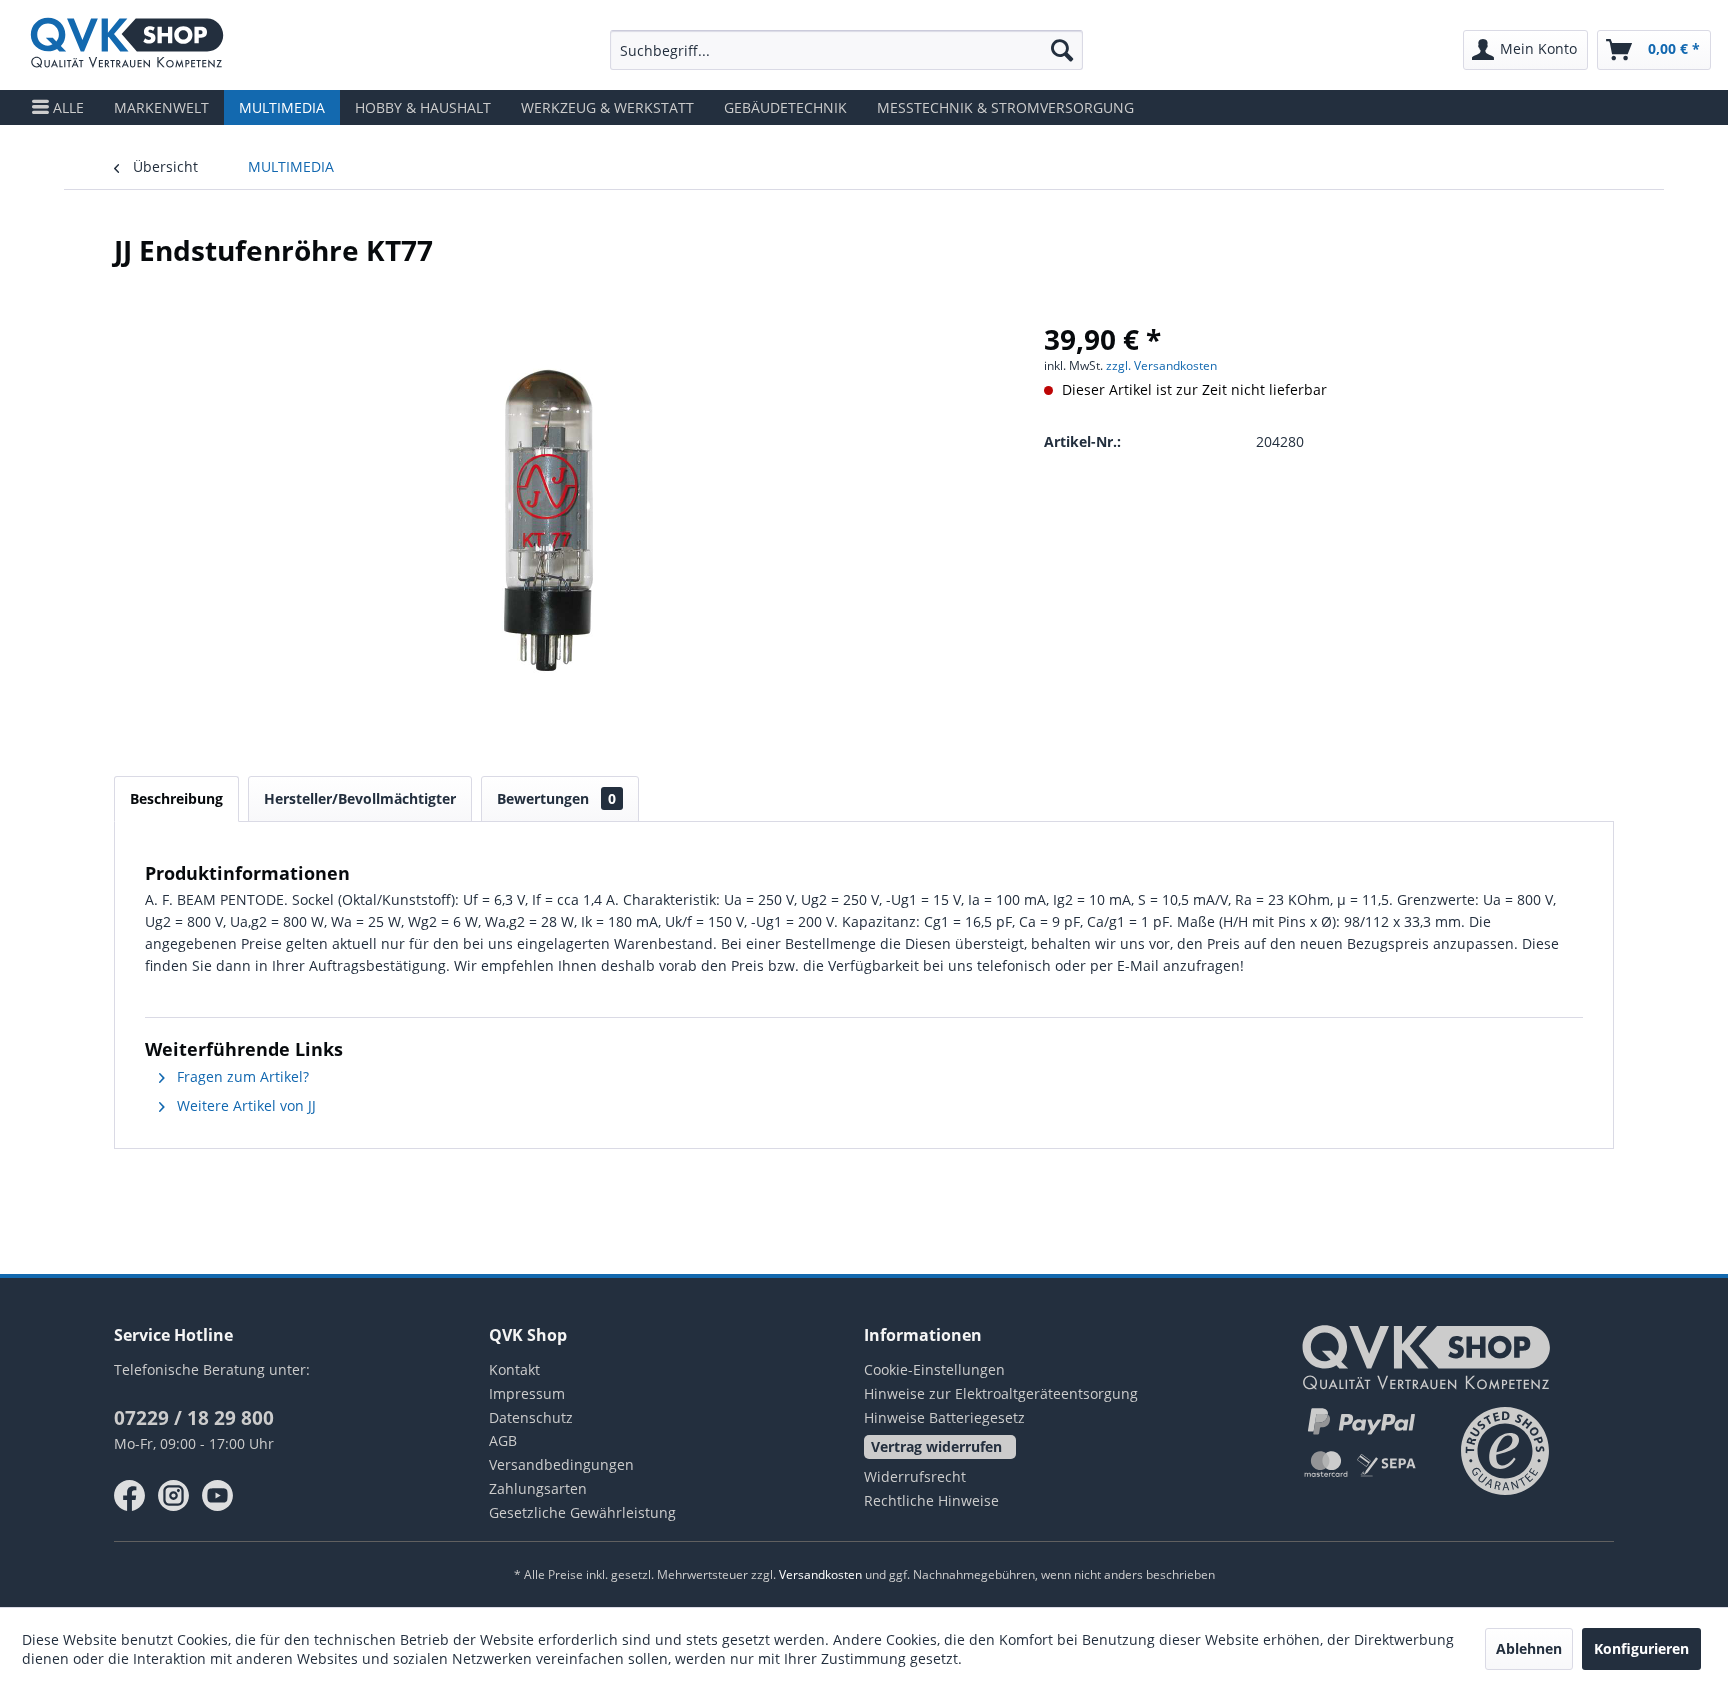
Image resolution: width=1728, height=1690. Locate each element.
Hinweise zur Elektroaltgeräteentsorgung (1001, 1393)
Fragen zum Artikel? (241, 1076)
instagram (174, 1496)
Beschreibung (176, 798)
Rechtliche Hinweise (931, 1500)
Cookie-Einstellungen (934, 1369)
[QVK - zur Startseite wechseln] (127, 45)
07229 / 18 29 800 (194, 1418)
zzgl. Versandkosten (1161, 365)
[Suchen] (1062, 50)
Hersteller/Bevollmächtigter (360, 798)
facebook (130, 1496)
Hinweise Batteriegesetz (944, 1417)
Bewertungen (556, 798)
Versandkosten (820, 1574)
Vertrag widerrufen (936, 1446)
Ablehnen (1529, 1648)
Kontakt (514, 1369)
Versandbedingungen (561, 1464)
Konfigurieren (1641, 1648)
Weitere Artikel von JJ (244, 1105)
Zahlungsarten (538, 1488)
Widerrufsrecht (915, 1476)
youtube (218, 1496)
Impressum (527, 1393)
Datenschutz (531, 1417)
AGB (503, 1440)
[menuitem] (846, 50)
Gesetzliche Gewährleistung (582, 1512)
